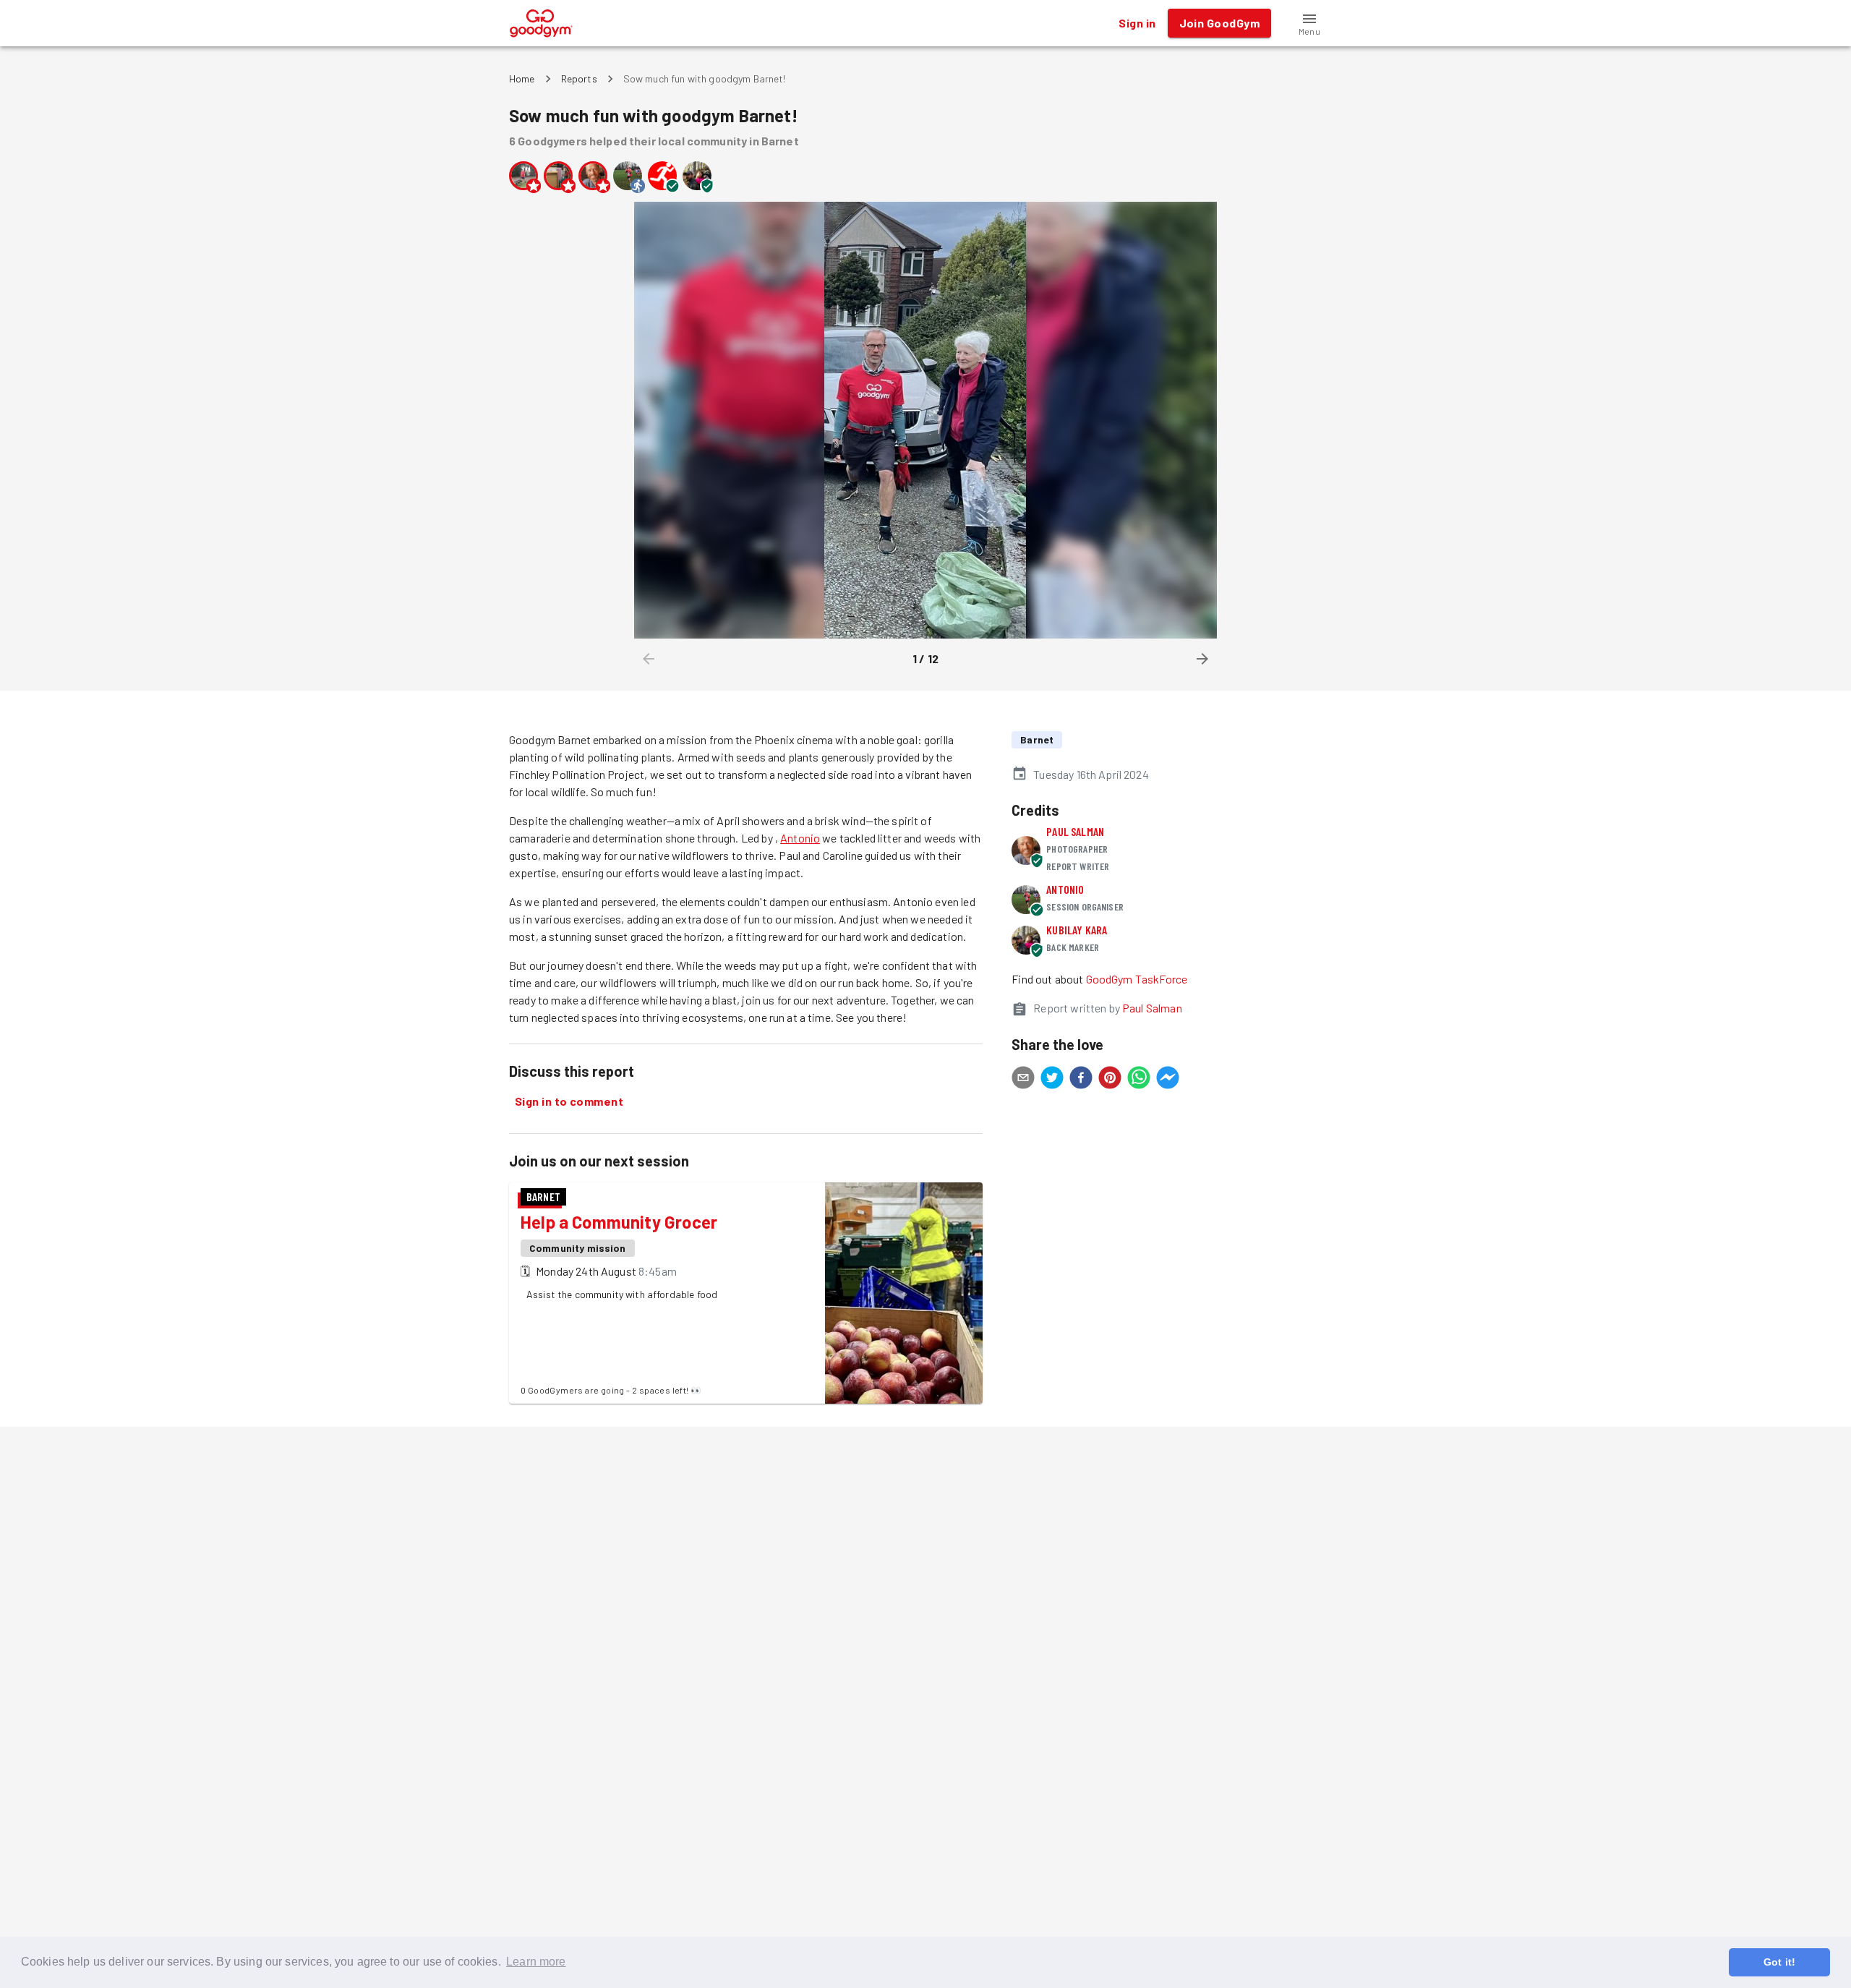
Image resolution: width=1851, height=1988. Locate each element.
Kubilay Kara (1077, 930)
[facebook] (1081, 1080)
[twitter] (1052, 1080)
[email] (1023, 1080)
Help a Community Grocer (619, 1222)
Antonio (800, 838)
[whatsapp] (1139, 1080)
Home (522, 78)
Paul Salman (1075, 831)
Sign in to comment (569, 1101)
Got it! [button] (1779, 1962)
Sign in (1137, 23)
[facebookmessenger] (1168, 1080)
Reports (579, 78)
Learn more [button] (536, 1962)
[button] (1309, 23)
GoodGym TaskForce (1137, 979)
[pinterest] (1110, 1080)
